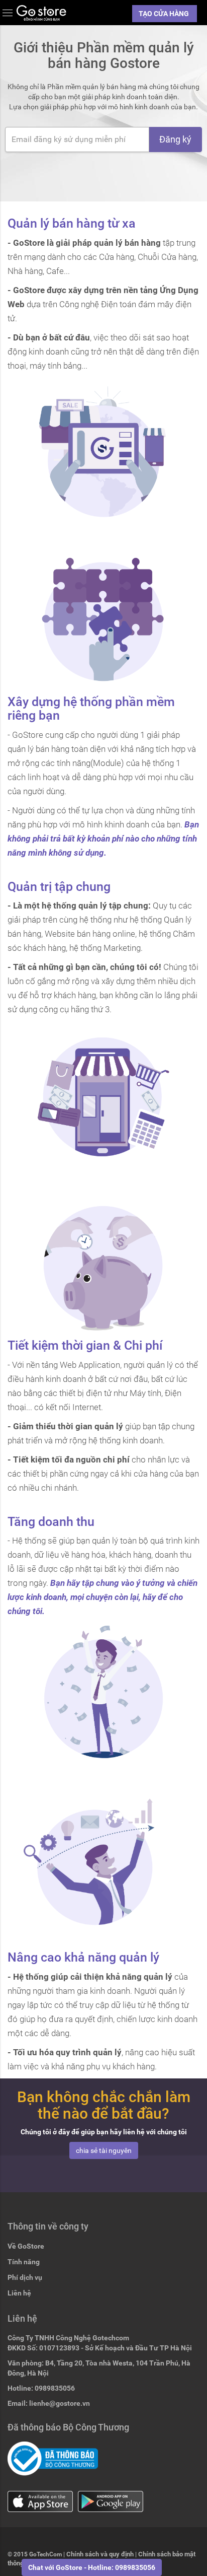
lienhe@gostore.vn (60, 2403)
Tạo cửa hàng (165, 14)
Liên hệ (19, 2293)
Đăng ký (175, 139)
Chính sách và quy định (100, 2554)
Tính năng (24, 2262)
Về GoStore (26, 2246)
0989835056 (55, 2388)
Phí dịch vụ (25, 2277)
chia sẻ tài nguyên (104, 2150)
